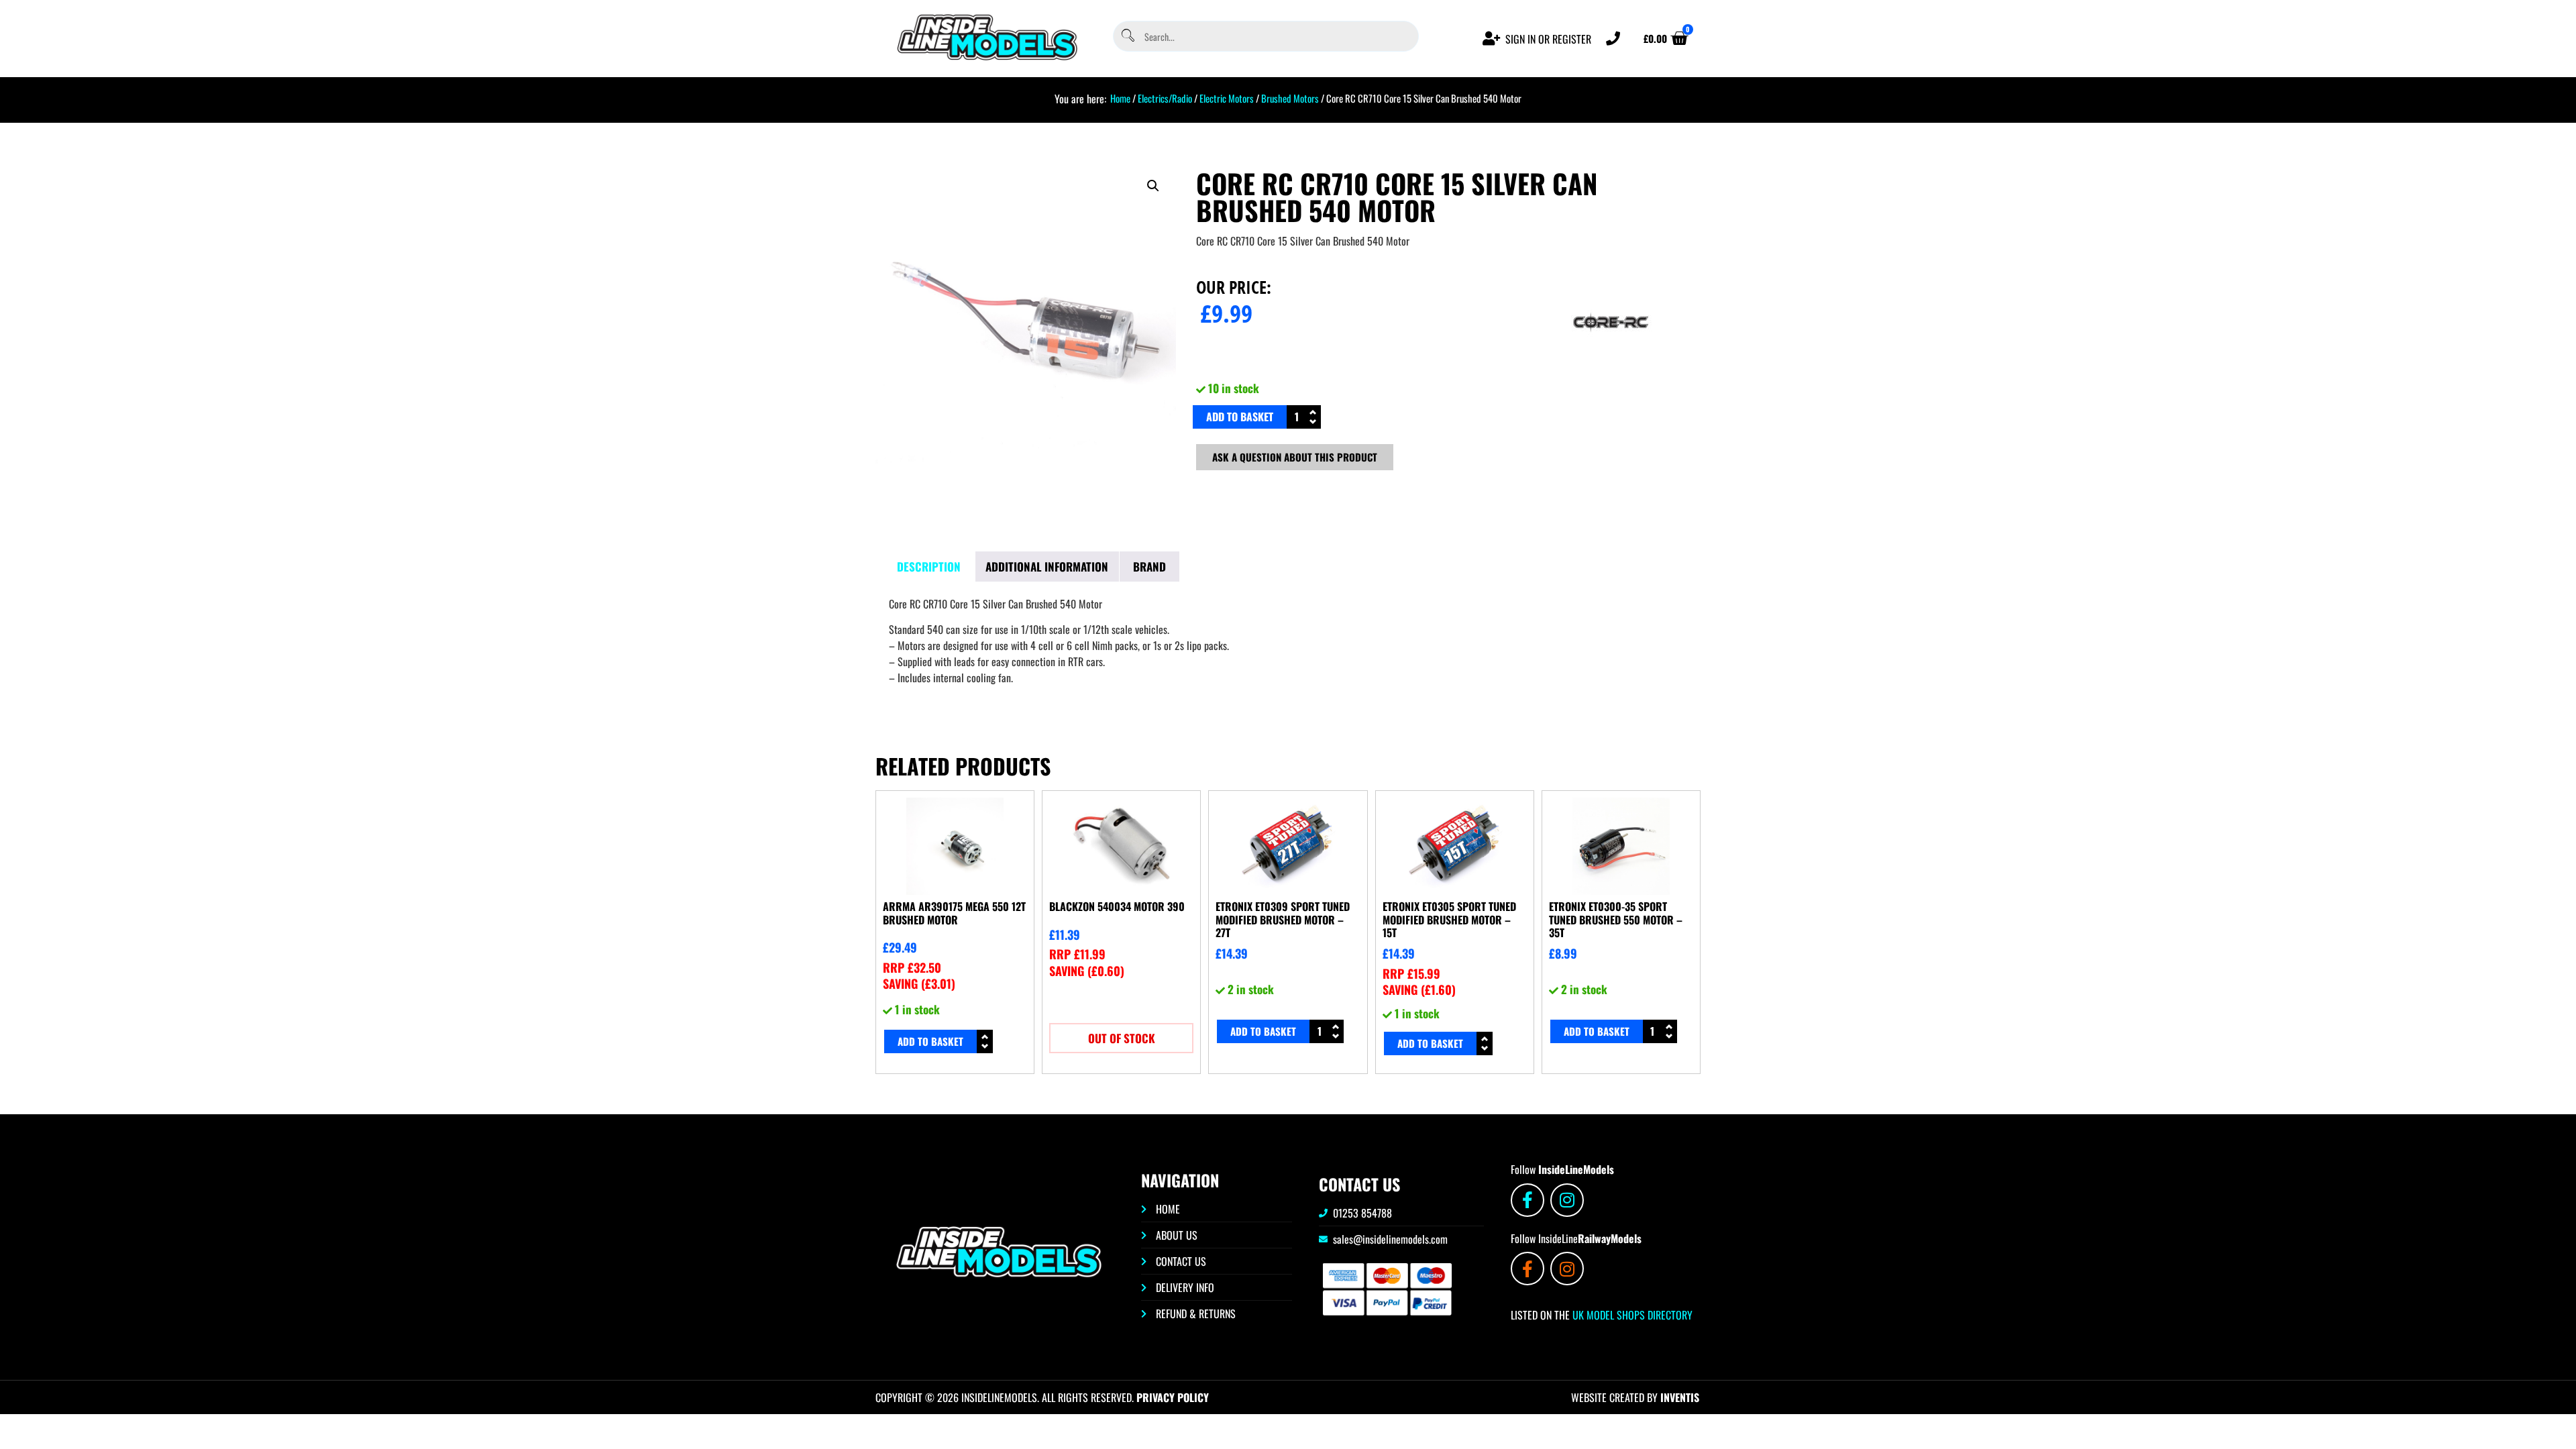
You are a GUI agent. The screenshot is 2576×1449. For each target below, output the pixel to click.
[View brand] (1611, 368)
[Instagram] (1567, 1200)
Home (1120, 98)
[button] (1153, 186)
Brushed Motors (1290, 98)
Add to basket (1240, 417)
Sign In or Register (1548, 39)
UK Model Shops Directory (1631, 1315)
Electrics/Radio (1165, 98)
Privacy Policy (1173, 1397)
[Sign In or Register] (1492, 39)
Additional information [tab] (1047, 567)
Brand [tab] (1149, 567)
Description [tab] (929, 567)
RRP (912, 967)
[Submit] (1127, 37)
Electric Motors (1227, 98)
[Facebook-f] (1527, 1200)
